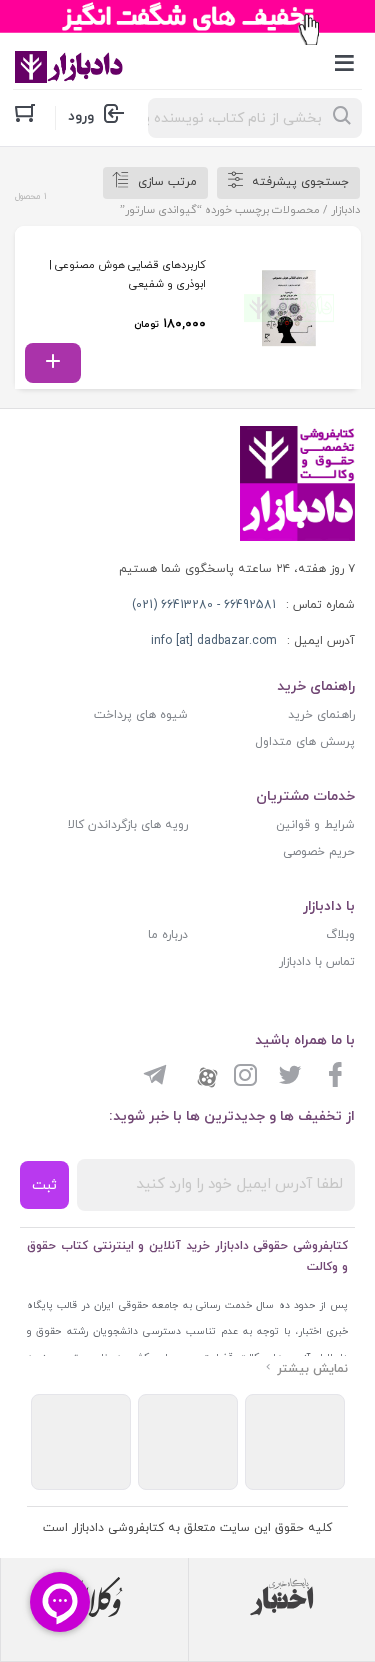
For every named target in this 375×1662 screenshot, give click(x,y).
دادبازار (345, 210)
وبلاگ (340, 935)
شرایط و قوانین (315, 825)
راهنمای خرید (321, 715)
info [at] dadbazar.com (214, 641)
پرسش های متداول (305, 742)
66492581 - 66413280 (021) (204, 605)
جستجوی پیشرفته (300, 182)
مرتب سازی (167, 182)
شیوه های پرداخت (141, 715)
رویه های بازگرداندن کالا (128, 825)
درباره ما (168, 935)
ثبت (44, 1185)
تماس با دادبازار (317, 962)
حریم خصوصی (319, 852)
